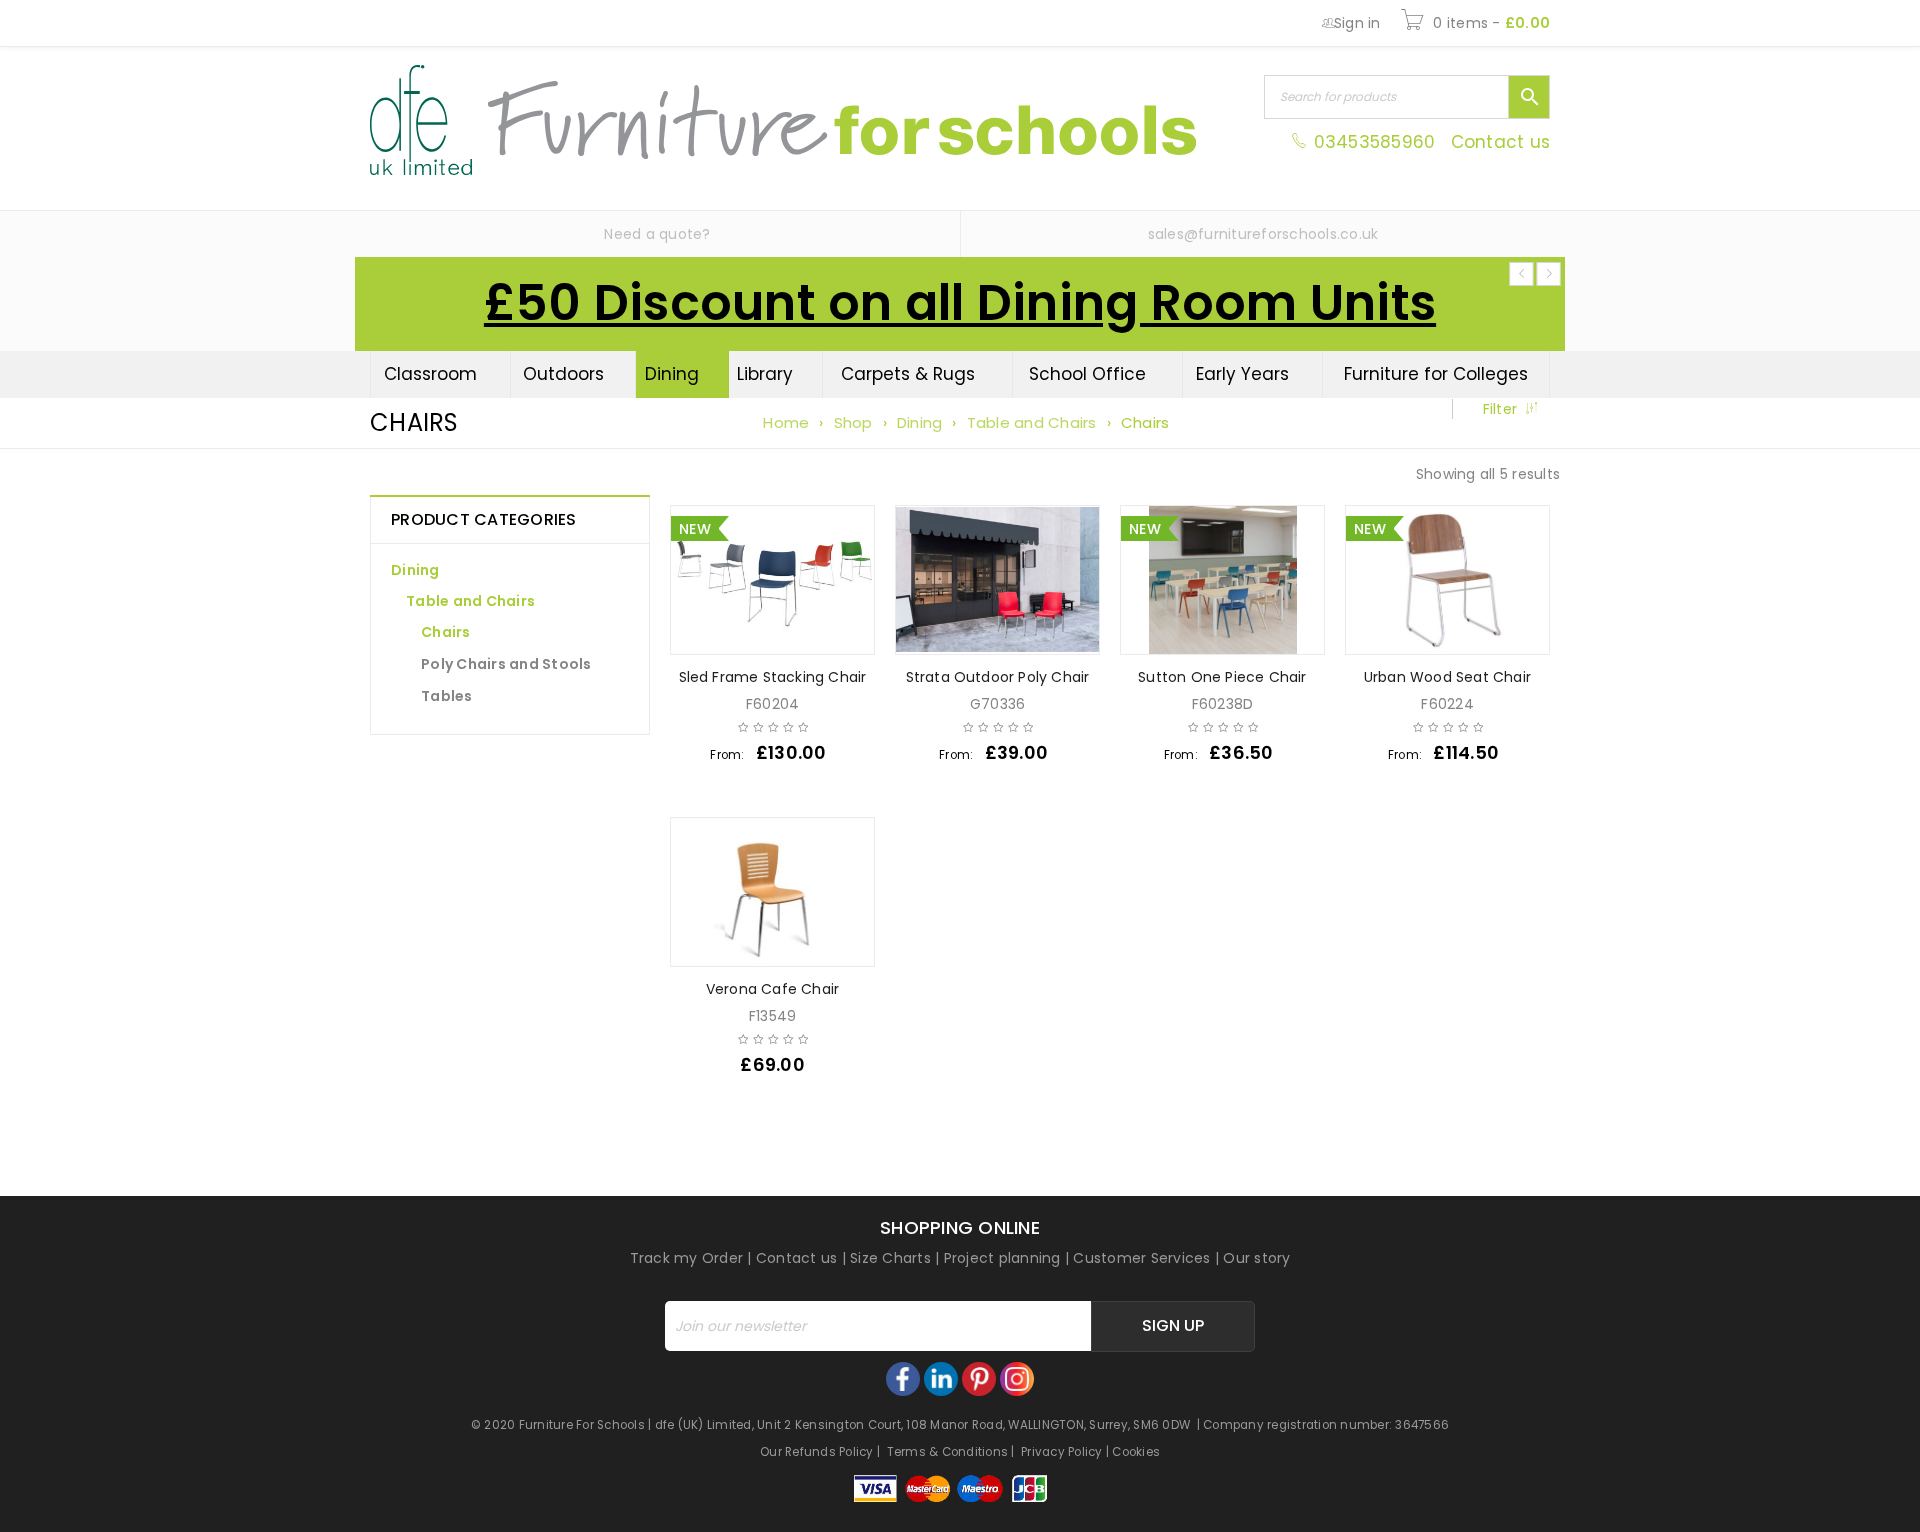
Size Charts (890, 1258)
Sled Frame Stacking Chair (773, 677)
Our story (1256, 1258)
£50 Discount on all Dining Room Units (960, 303)
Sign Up (1173, 1325)
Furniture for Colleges (1436, 374)
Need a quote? (657, 234)
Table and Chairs (1032, 422)
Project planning (1002, 1258)
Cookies (1136, 1452)
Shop (853, 422)
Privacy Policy (1062, 1452)
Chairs (446, 632)
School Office (1087, 374)
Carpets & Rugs (908, 374)
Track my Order (687, 1258)
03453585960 (1374, 142)
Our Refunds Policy (817, 1452)
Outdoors (563, 374)
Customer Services (1141, 1258)
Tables (447, 696)
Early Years (1242, 374)
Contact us (1501, 142)
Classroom (430, 374)
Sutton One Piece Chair (1222, 677)
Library (765, 374)
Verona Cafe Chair (772, 989)
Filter (1500, 409)
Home (786, 422)
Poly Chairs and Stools (506, 664)
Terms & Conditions (948, 1452)
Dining (672, 374)
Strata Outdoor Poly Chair (998, 677)
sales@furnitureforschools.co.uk (1263, 234)
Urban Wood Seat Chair (1447, 677)
